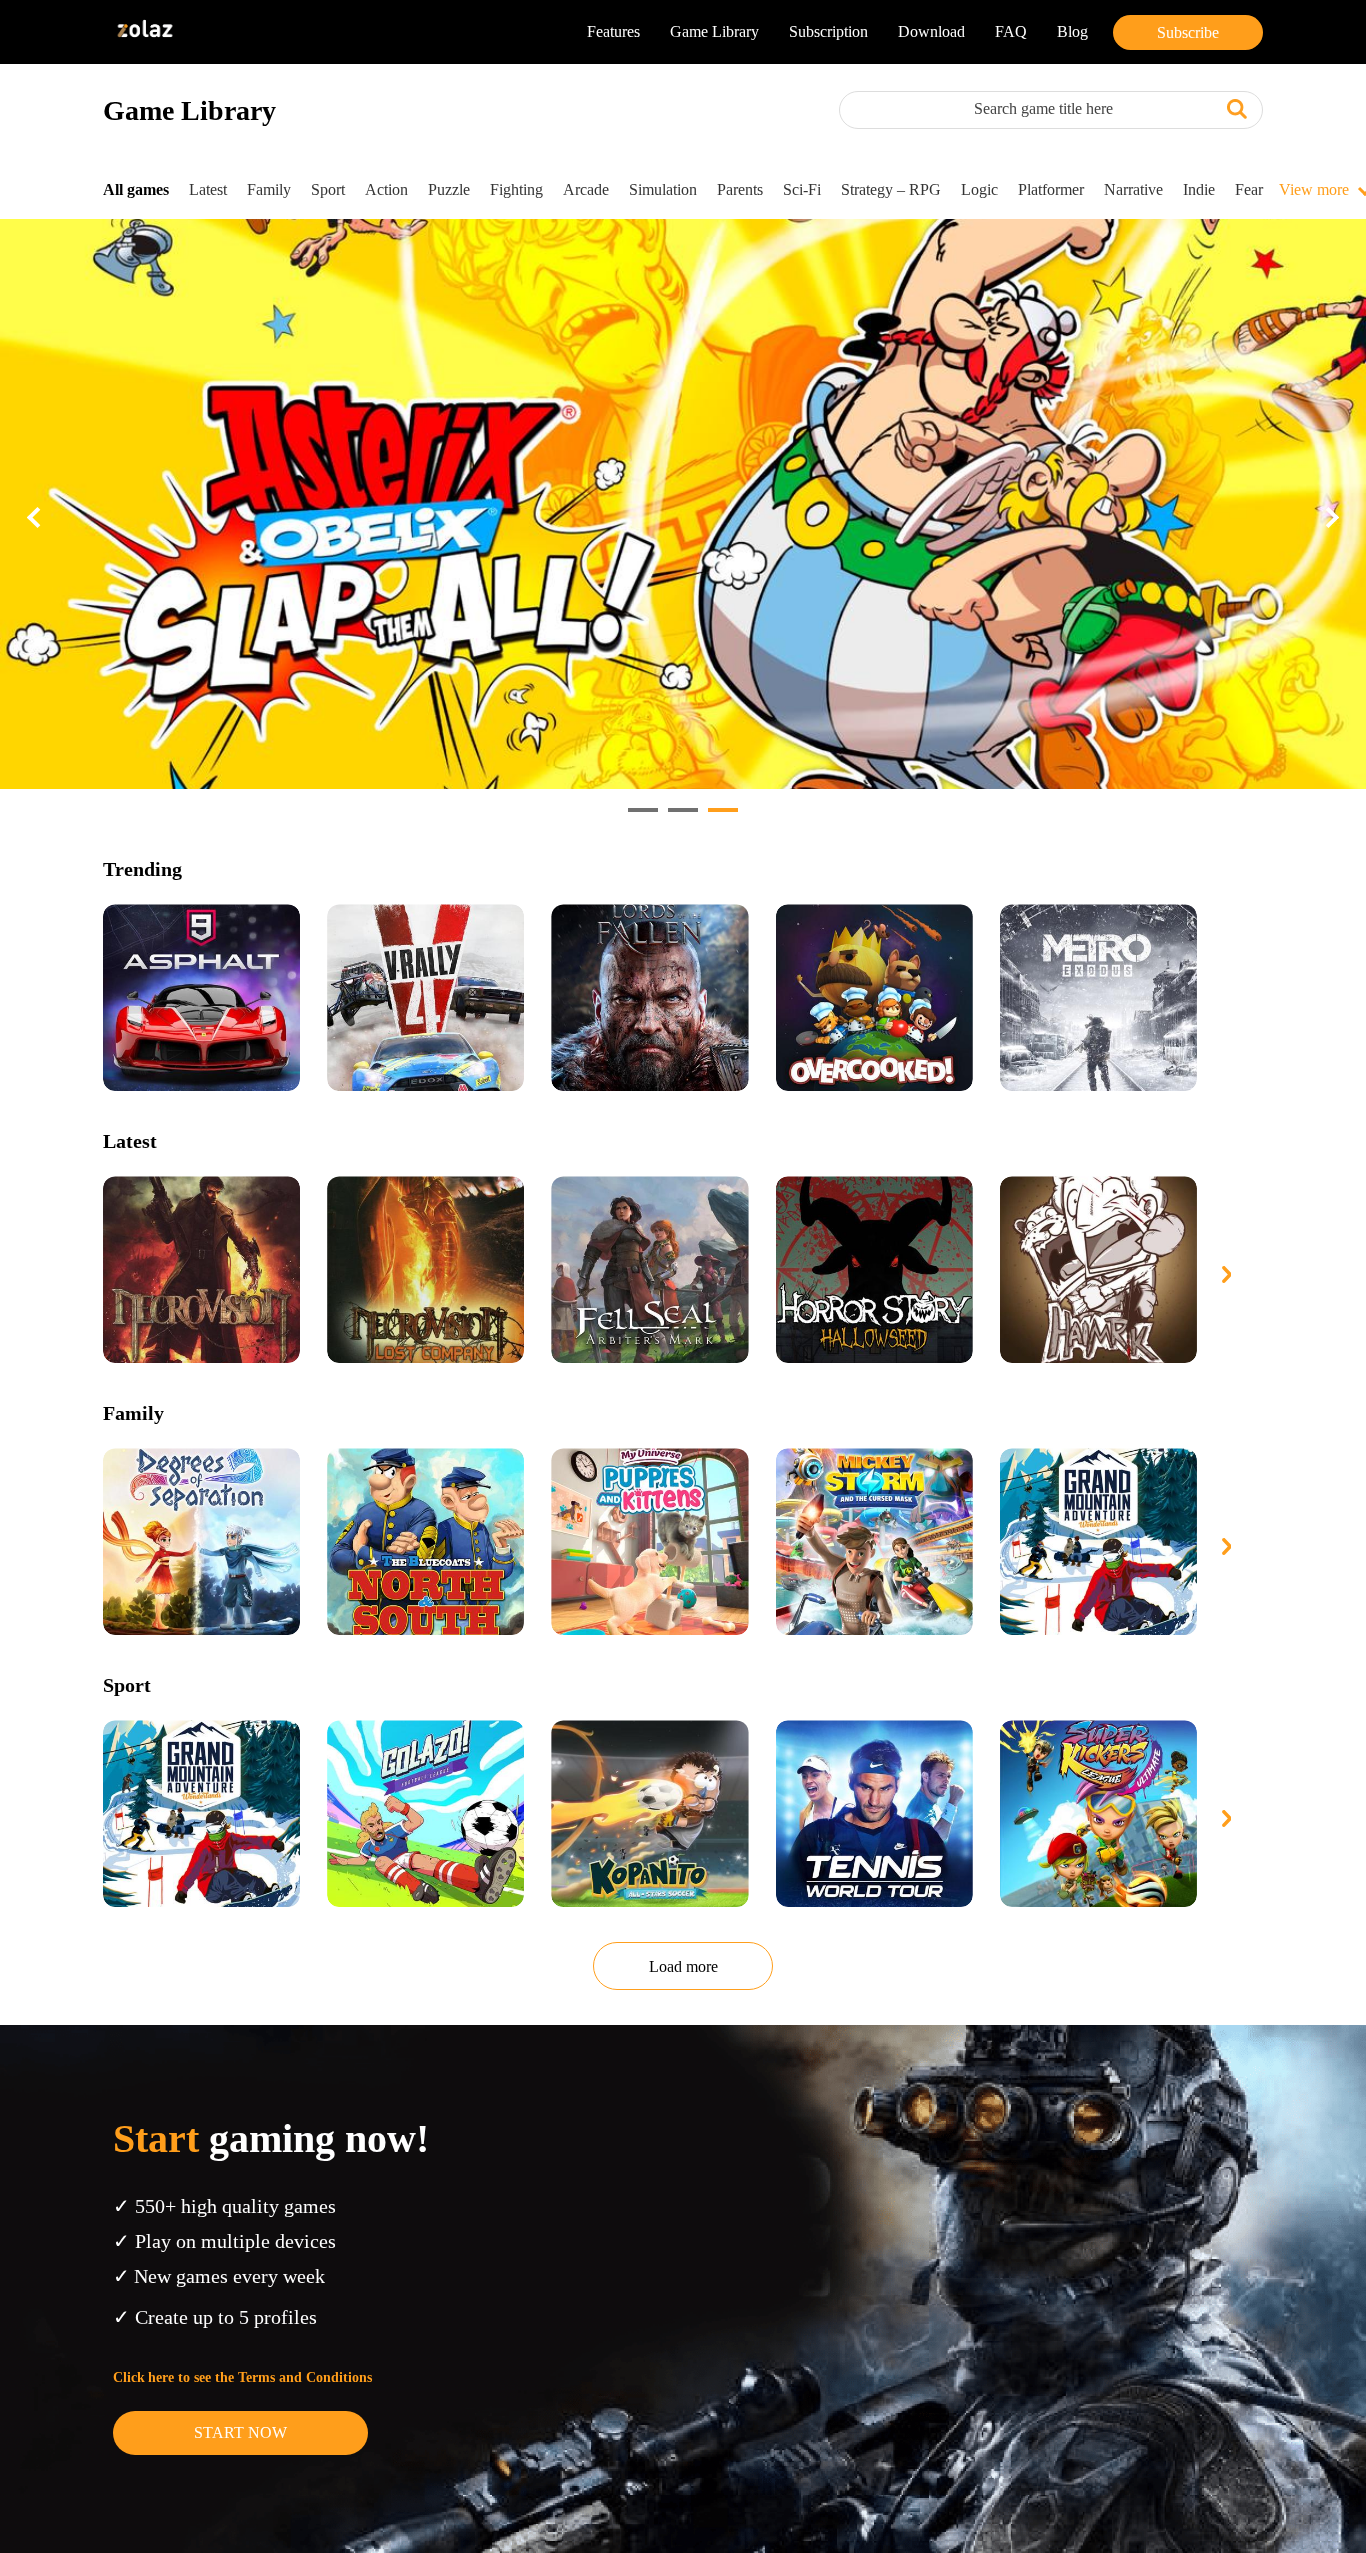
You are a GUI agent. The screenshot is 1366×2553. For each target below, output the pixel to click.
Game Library (714, 31)
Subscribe (1188, 31)
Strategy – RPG (891, 189)
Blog (1072, 31)
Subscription (828, 31)
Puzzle (449, 189)
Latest (208, 189)
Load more (683, 1966)
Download (931, 31)
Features (613, 31)
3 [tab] (718, 818)
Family (269, 189)
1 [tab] (638, 818)
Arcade (586, 189)
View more (1314, 189)
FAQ (1011, 31)
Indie (1199, 189)
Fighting (516, 189)
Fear (1249, 189)
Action (386, 189)
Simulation (663, 189)
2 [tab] (678, 818)
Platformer (1051, 189)
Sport (328, 189)
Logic (979, 189)
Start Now (240, 2432)
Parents (740, 189)
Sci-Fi (802, 189)
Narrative (1133, 189)
